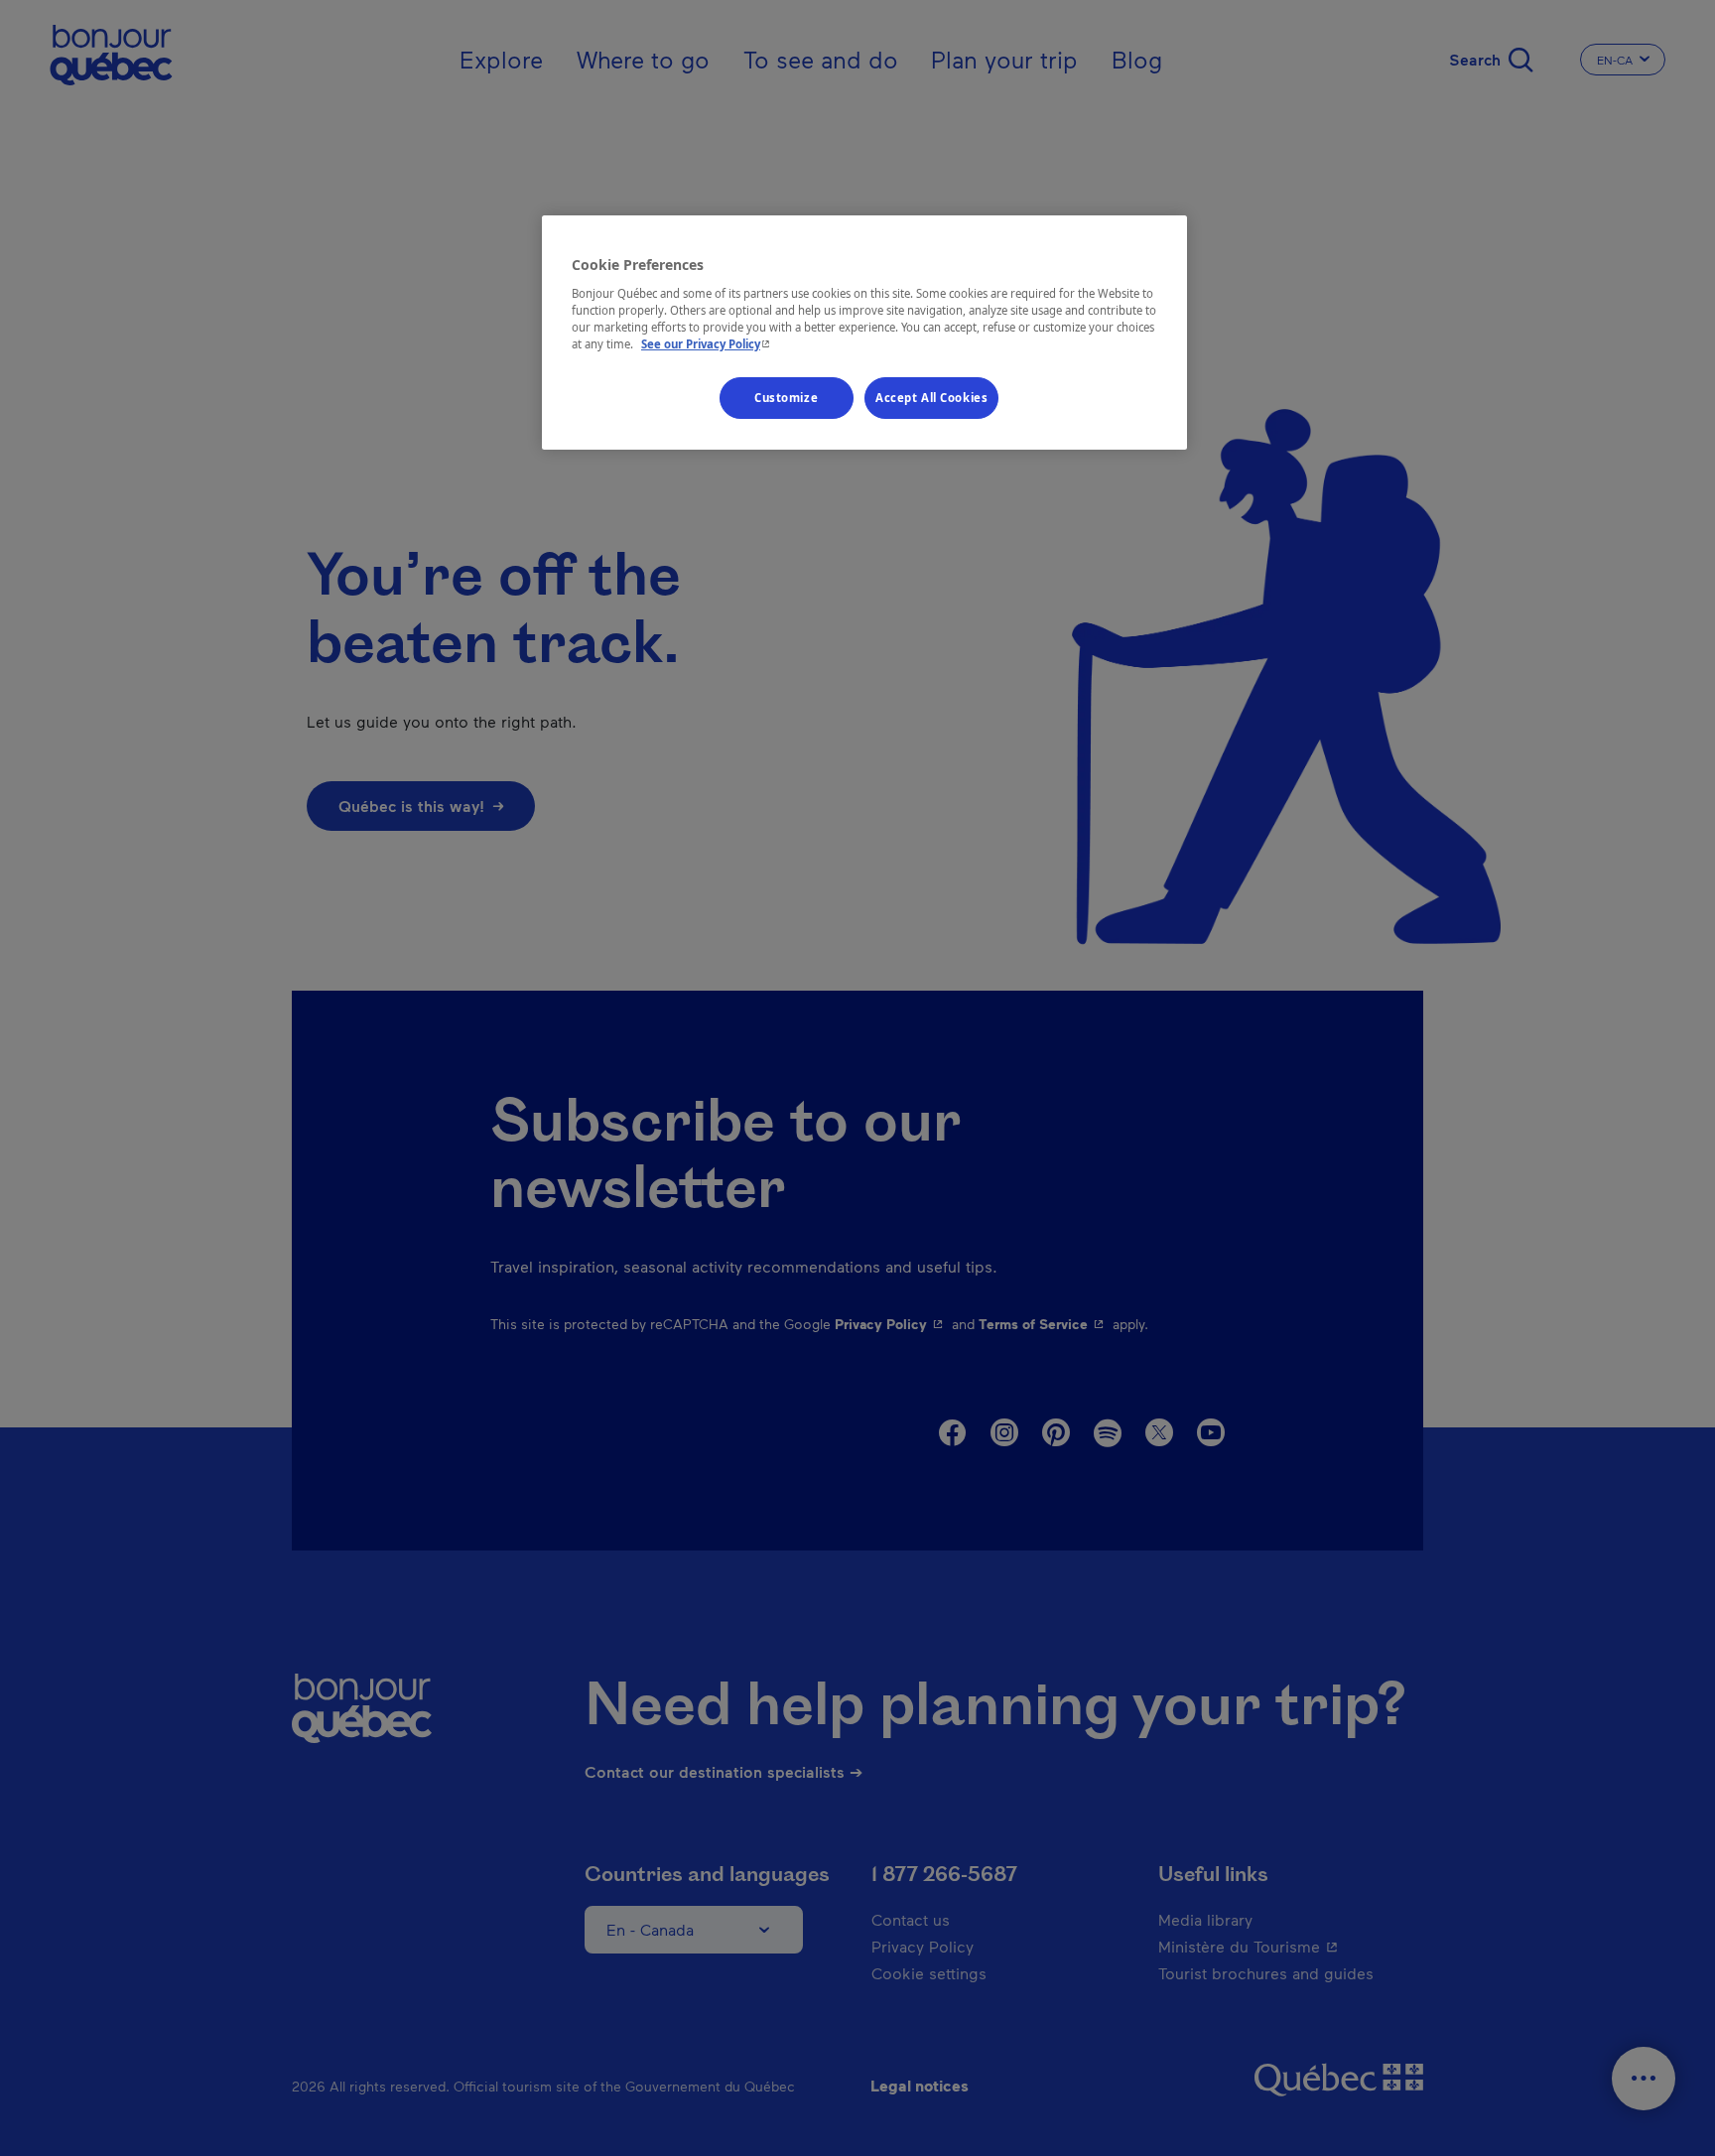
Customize (786, 398)
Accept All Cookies (931, 398)
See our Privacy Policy (708, 344)
